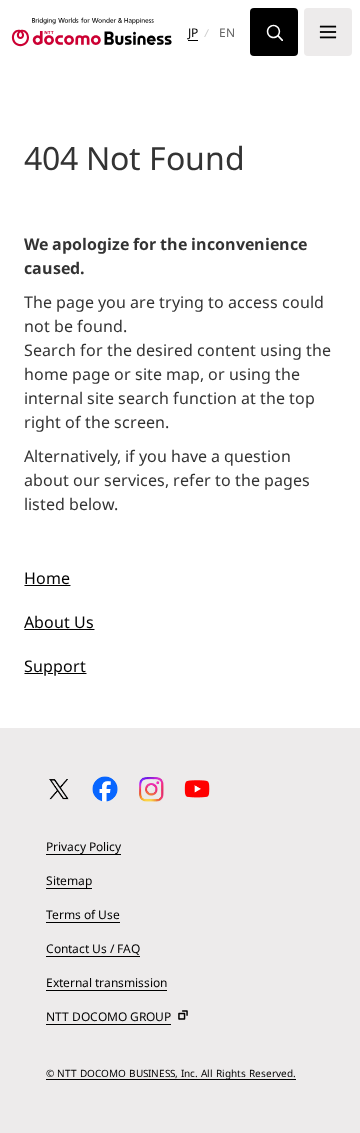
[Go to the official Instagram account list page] (151, 789)
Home (47, 578)
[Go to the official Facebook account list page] (105, 789)
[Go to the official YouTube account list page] (197, 789)
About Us (59, 622)
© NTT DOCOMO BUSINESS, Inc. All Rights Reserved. (171, 1073)
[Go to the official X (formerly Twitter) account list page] (59, 789)
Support (55, 666)
